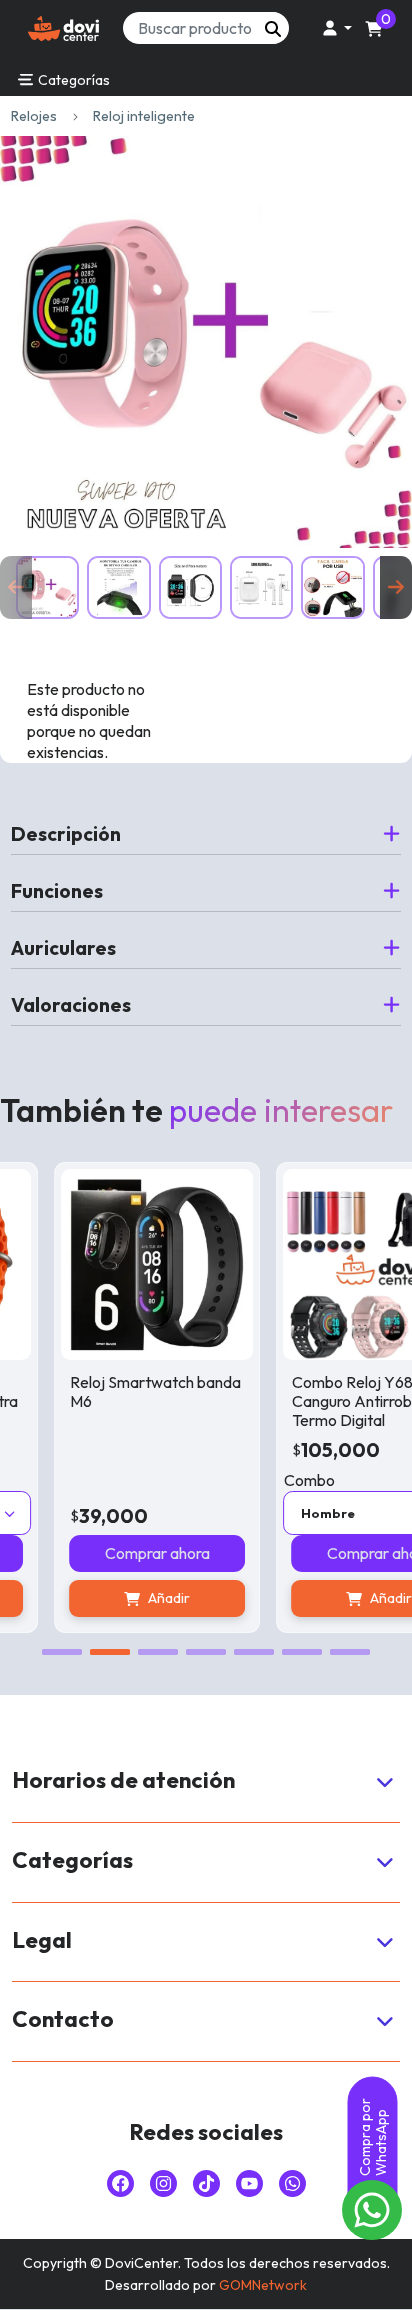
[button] (334, 28)
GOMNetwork (263, 2285)
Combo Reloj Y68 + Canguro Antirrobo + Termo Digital (333, 1401)
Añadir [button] (140, 1598)
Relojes (34, 116)
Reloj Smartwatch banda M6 (126, 1391)
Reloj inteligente (144, 116)
